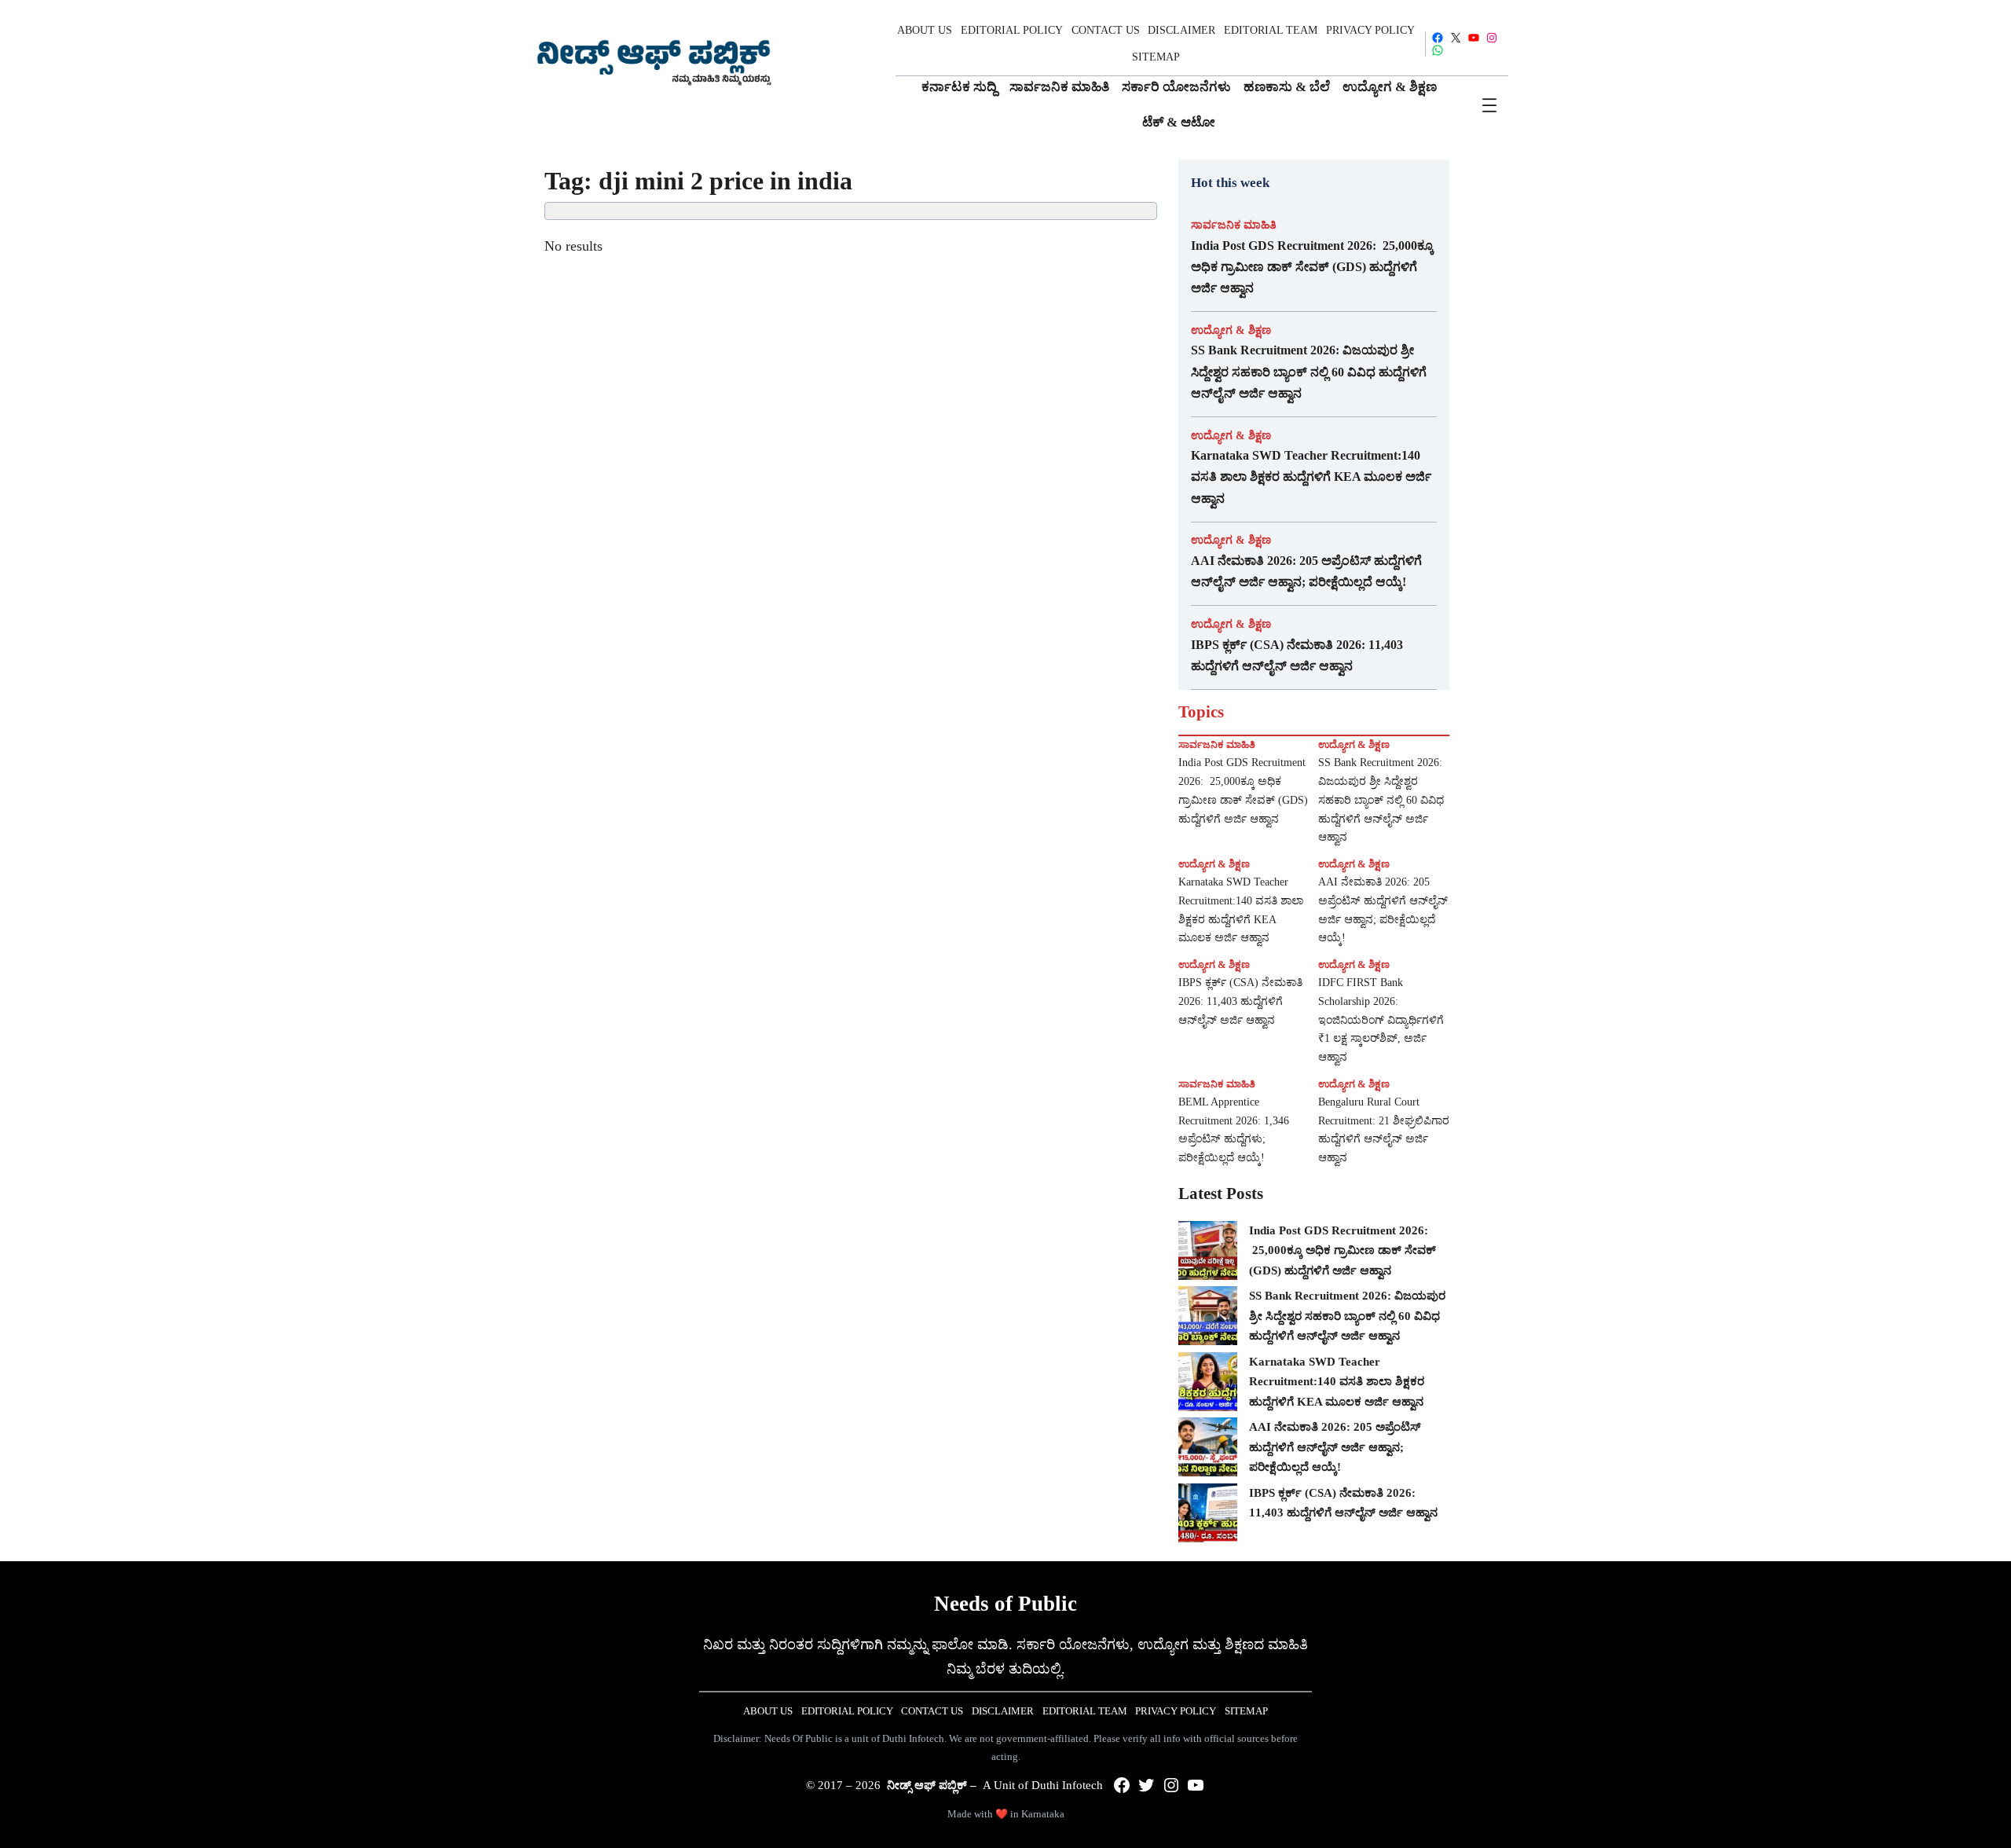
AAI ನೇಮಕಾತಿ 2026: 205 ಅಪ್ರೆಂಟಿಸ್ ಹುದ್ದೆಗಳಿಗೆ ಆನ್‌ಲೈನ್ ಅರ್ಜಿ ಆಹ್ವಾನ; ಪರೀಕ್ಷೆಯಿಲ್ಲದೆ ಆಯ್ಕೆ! (1306, 571)
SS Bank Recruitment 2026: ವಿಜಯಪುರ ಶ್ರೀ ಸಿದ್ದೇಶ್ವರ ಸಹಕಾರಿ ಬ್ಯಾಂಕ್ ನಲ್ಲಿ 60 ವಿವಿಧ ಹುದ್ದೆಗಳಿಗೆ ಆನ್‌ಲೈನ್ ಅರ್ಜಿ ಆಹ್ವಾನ (1309, 371)
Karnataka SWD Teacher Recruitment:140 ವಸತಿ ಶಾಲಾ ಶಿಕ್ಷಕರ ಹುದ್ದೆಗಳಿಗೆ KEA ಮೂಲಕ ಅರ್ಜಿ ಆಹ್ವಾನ (1311, 477)
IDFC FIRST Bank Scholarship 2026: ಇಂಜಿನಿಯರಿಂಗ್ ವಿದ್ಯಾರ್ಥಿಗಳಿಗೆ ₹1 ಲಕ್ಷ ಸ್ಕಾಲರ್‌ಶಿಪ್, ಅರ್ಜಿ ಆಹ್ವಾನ (1381, 1020)
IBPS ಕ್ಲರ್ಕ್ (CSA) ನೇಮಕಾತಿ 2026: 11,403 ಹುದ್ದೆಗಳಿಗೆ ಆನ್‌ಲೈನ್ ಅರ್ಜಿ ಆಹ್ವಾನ (1297, 655)
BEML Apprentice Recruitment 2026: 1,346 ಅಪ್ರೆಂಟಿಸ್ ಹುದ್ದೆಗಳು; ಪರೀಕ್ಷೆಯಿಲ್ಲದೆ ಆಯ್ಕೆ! (1234, 1130)
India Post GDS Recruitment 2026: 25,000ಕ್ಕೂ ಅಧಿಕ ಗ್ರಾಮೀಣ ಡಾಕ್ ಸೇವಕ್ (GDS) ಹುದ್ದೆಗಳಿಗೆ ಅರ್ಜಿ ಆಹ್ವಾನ (1312, 267)
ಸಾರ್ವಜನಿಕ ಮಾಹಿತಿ (1234, 225)
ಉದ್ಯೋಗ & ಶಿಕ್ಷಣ (1231, 330)
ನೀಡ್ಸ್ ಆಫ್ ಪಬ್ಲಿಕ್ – (932, 1785)
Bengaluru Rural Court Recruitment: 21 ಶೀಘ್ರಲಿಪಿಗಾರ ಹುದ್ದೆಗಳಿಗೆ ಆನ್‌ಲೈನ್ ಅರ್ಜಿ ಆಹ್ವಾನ (1384, 1130)
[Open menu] (1489, 105)
